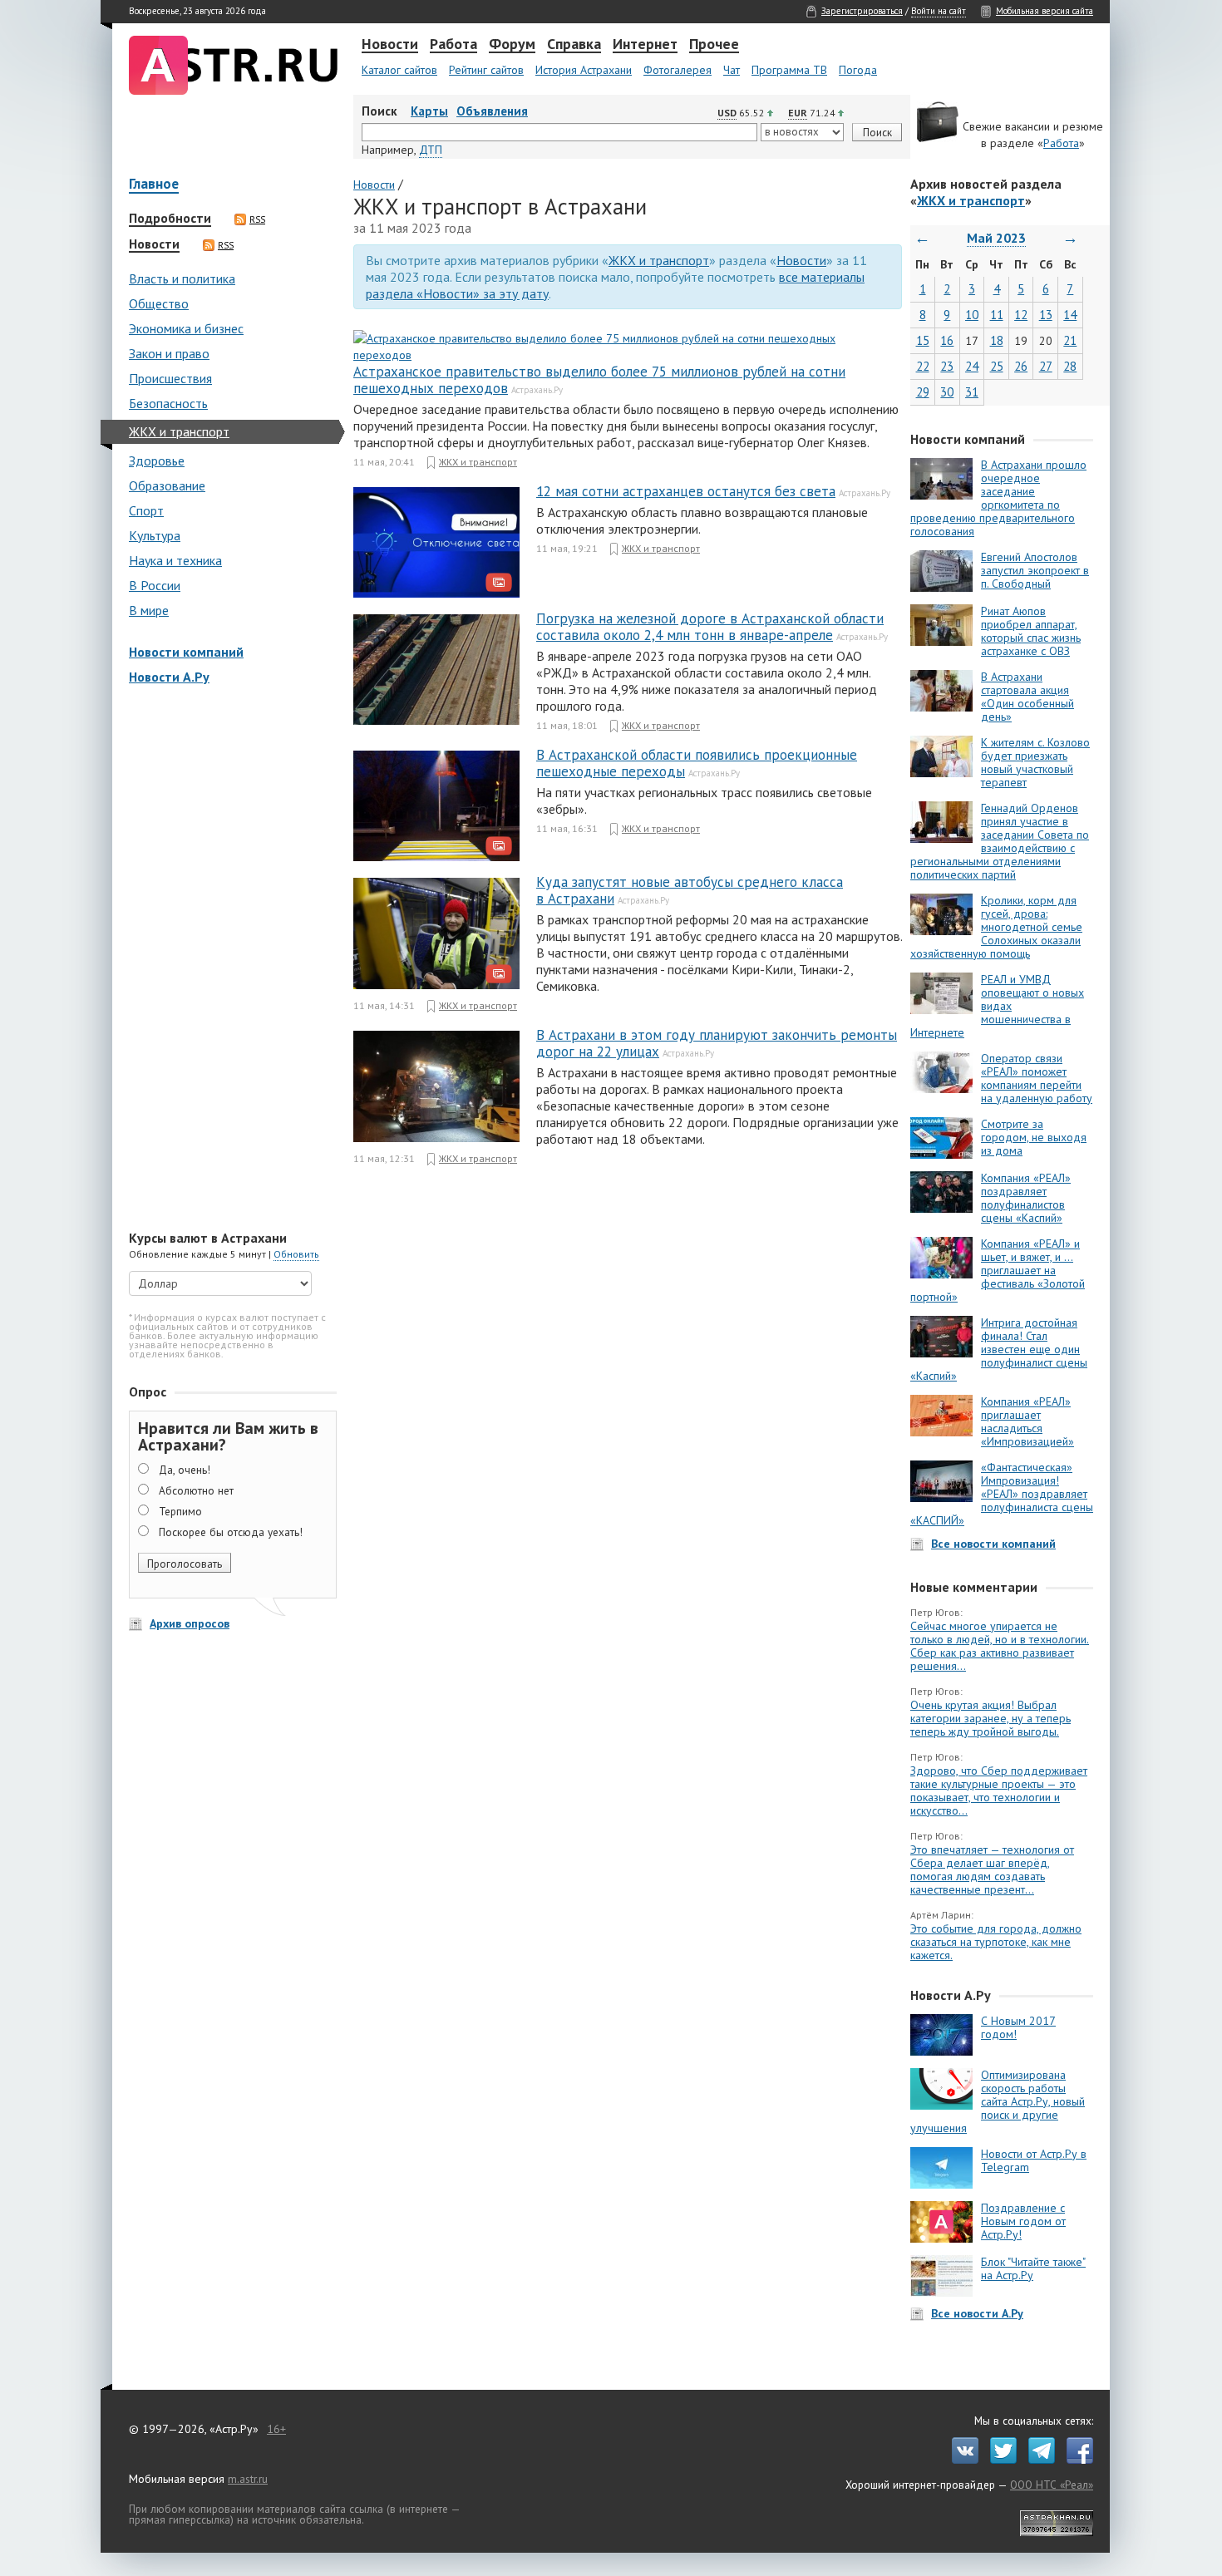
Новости (390, 45)
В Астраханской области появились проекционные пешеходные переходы (697, 763)
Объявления (492, 111)
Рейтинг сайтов (486, 70)
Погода (858, 70)
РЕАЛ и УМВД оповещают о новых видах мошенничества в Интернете (997, 1006)
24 (972, 366)
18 (997, 340)
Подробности (170, 219)
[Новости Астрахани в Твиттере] (999, 2460)
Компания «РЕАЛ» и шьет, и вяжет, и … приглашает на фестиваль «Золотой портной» (998, 1270)
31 (972, 392)
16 (947, 340)
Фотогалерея (678, 70)
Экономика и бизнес (186, 328)
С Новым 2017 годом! (1018, 2027)
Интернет (645, 45)
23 (947, 366)
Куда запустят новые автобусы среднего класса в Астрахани (690, 890)
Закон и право (169, 353)
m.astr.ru (248, 2479)
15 (923, 340)
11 (997, 315)
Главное (154, 185)
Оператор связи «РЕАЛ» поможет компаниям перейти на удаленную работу (1037, 1078)
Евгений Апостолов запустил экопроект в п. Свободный (1035, 570)
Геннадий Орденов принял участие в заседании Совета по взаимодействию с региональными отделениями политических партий (1000, 841)
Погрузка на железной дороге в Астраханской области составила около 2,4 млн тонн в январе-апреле (710, 627)
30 (947, 392)
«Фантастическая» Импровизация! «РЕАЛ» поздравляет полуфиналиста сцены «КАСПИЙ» (1002, 1494)
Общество (159, 303)
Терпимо (180, 1511)
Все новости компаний (993, 1544)
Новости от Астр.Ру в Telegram (1034, 2160)
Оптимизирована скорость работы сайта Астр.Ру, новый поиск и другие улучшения (998, 2101)
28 (1070, 366)
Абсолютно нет (196, 1490)
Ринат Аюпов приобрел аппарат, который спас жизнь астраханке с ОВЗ (1031, 631)
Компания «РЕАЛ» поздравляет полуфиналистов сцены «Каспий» (1026, 1198)
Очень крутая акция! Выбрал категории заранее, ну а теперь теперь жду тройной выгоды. (990, 1718)
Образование (167, 485)
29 (923, 392)
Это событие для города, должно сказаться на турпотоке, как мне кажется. (996, 1942)
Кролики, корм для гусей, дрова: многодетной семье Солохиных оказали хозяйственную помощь (996, 927)
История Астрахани (584, 70)
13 (1046, 315)
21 (1070, 340)
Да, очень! (185, 1470)
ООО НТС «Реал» (1052, 2485)
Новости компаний (186, 652)
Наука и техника (175, 560)
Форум (512, 45)
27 (1046, 366)
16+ (276, 2429)
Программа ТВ (789, 70)
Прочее (714, 45)
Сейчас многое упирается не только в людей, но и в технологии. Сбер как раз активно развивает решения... (1000, 1646)
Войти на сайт (939, 11)
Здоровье (157, 461)
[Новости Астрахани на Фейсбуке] (1076, 2460)
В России (155, 585)
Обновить (296, 1254)
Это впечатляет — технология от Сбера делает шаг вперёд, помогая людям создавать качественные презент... (992, 1869)
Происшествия (170, 378)
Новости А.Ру (169, 677)
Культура (155, 535)
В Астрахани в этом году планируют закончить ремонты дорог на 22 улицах (717, 1043)
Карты (429, 111)
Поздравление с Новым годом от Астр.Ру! (1023, 2221)
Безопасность (168, 403)
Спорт (146, 510)
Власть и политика (182, 278)
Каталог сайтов (399, 70)
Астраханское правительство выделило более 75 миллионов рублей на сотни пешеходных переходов (599, 380)
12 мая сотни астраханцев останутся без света (686, 491)
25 (997, 366)
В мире (149, 610)
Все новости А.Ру (977, 2313)
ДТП (431, 150)
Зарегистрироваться (862, 11)
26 (1021, 366)
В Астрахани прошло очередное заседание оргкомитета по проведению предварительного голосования (998, 498)
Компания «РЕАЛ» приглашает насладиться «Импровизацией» (1027, 1421)
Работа (453, 45)
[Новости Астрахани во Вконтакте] (961, 2460)
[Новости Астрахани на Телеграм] (1037, 2460)
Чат (732, 70)
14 (1070, 315)
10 (972, 315)
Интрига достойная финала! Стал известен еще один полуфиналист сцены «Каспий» (999, 1349)
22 (923, 366)
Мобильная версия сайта (1045, 11)
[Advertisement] (229, 959)
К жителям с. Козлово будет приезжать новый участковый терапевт (1035, 762)
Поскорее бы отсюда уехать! (231, 1532)
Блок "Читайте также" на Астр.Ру (1033, 2268)
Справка (574, 45)
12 (1021, 315)
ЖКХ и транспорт (179, 431)
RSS (257, 219)
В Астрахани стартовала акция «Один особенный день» (1027, 697)
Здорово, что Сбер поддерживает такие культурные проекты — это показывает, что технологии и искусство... (999, 1790)
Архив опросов (190, 1623)
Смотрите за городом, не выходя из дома (1034, 1137)
